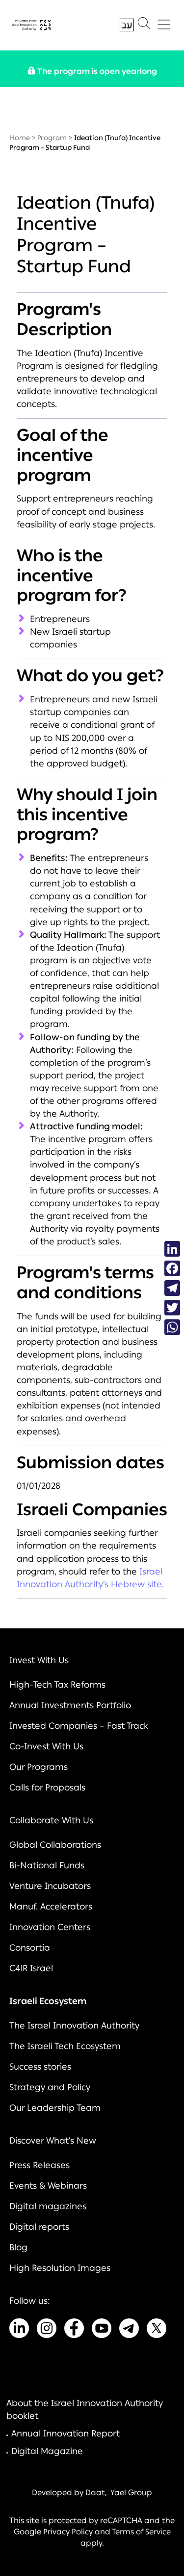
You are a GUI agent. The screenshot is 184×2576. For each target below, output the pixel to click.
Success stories (40, 2067)
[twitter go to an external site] (157, 2330)
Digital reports (39, 2227)
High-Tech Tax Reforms (57, 1685)
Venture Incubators (50, 1886)
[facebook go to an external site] (74, 2330)
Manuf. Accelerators (51, 1907)
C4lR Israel (31, 1968)
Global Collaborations (55, 1845)
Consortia (30, 1948)
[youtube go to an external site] (102, 2330)
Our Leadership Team (55, 2108)
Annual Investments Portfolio (70, 1705)
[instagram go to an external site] (47, 2330)
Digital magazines (48, 2206)
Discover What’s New (53, 2141)
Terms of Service (141, 2532)
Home (20, 138)
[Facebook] (172, 1268)
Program (52, 138)
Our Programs (39, 1767)
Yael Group (131, 2493)
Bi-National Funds (47, 1865)
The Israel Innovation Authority (74, 2026)
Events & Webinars (48, 2186)
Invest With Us (39, 1660)
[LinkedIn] (172, 1249)
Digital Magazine (47, 2451)
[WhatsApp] (172, 1327)
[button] (144, 25)
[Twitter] (172, 1308)
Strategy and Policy (50, 2087)
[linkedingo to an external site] (19, 2330)
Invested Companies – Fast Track (79, 1726)
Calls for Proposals (47, 1788)
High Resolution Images (60, 2268)
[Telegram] (172, 1288)
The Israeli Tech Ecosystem (65, 2046)
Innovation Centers (50, 1927)
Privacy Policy (68, 2532)
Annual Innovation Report (66, 2433)
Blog (18, 2247)
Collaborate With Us (51, 1820)
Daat (95, 2493)
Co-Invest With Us (46, 1746)
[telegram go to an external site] (129, 2330)
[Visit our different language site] (127, 25)
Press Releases (39, 2165)
